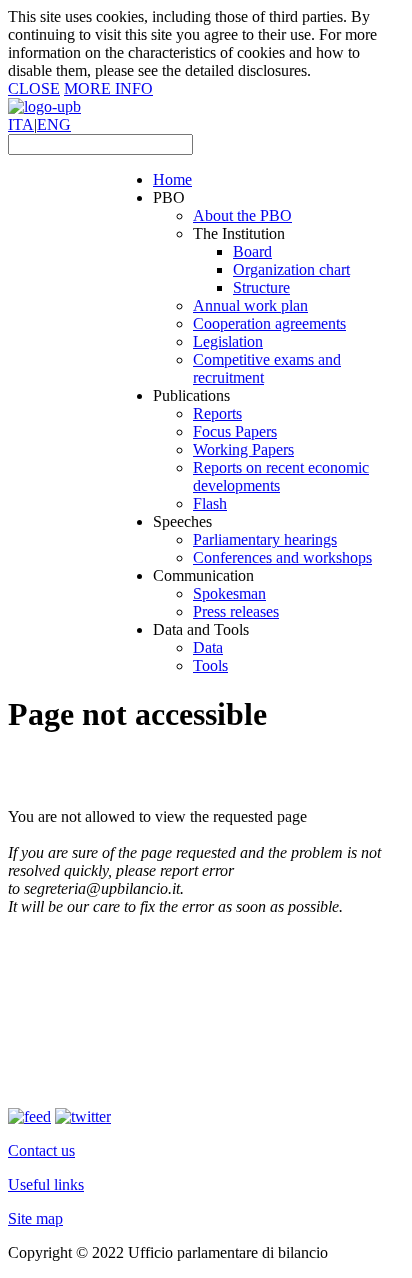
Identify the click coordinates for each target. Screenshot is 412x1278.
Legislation (228, 341)
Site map (35, 1218)
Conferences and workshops (282, 557)
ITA (21, 124)
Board (252, 251)
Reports (217, 413)
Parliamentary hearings (265, 539)
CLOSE (34, 88)
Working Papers (243, 449)
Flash (210, 503)
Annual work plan (250, 305)
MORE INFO (108, 88)
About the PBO (242, 215)
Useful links (46, 1184)
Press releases (236, 611)
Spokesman (229, 593)
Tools (210, 665)
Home (172, 179)
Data (208, 647)
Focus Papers (235, 431)
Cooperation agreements (269, 323)
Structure (261, 287)
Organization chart (291, 269)
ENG (54, 124)
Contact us (41, 1150)
